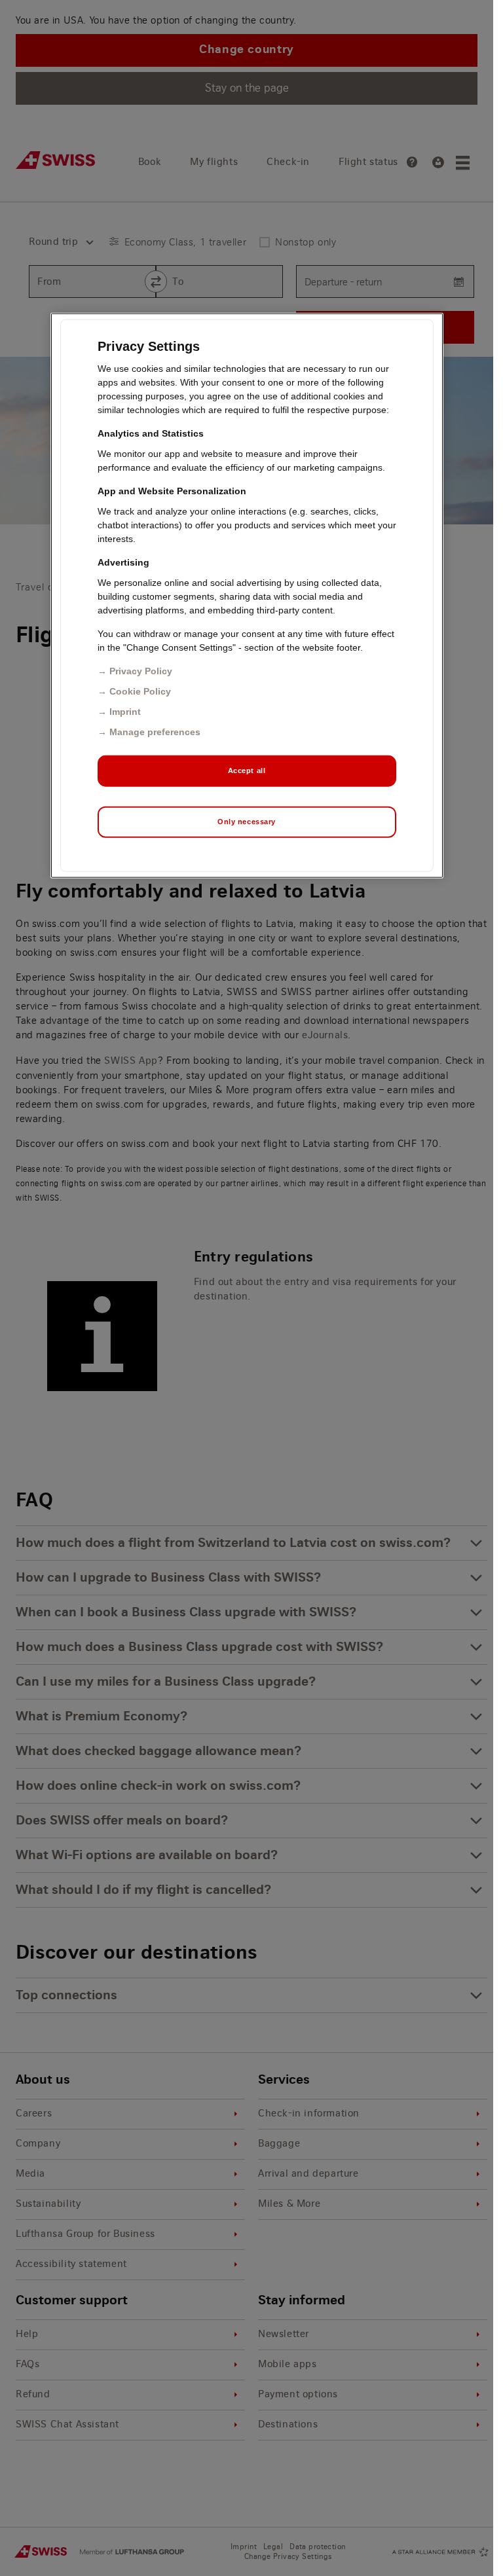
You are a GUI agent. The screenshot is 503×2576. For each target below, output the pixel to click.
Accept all (247, 771)
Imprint (125, 712)
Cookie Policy (140, 691)
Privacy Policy (141, 671)
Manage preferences (155, 732)
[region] (247, 596)
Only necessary (247, 822)
